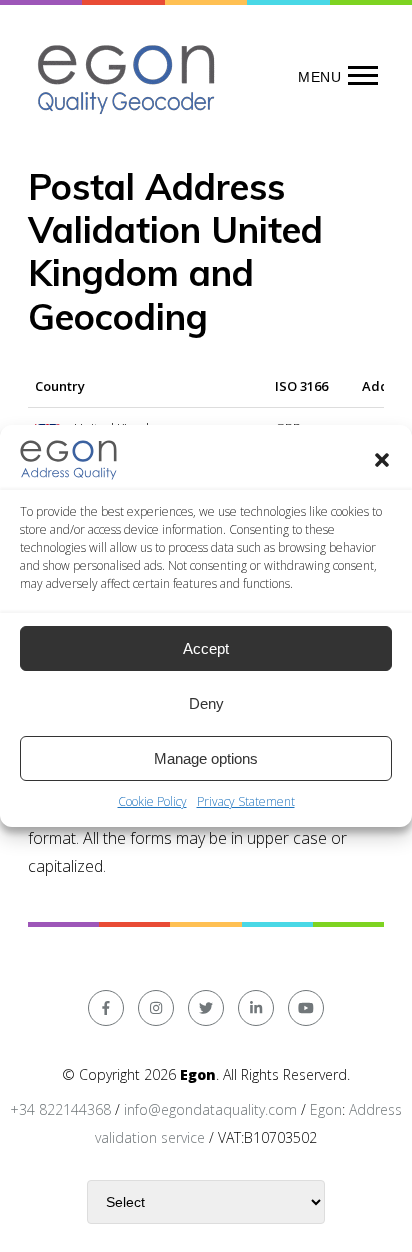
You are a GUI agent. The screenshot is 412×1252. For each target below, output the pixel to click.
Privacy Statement (246, 801)
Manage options (206, 758)
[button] (382, 460)
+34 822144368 (60, 1109)
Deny (206, 703)
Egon (326, 1109)
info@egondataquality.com (210, 1109)
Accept (206, 648)
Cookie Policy (152, 801)
